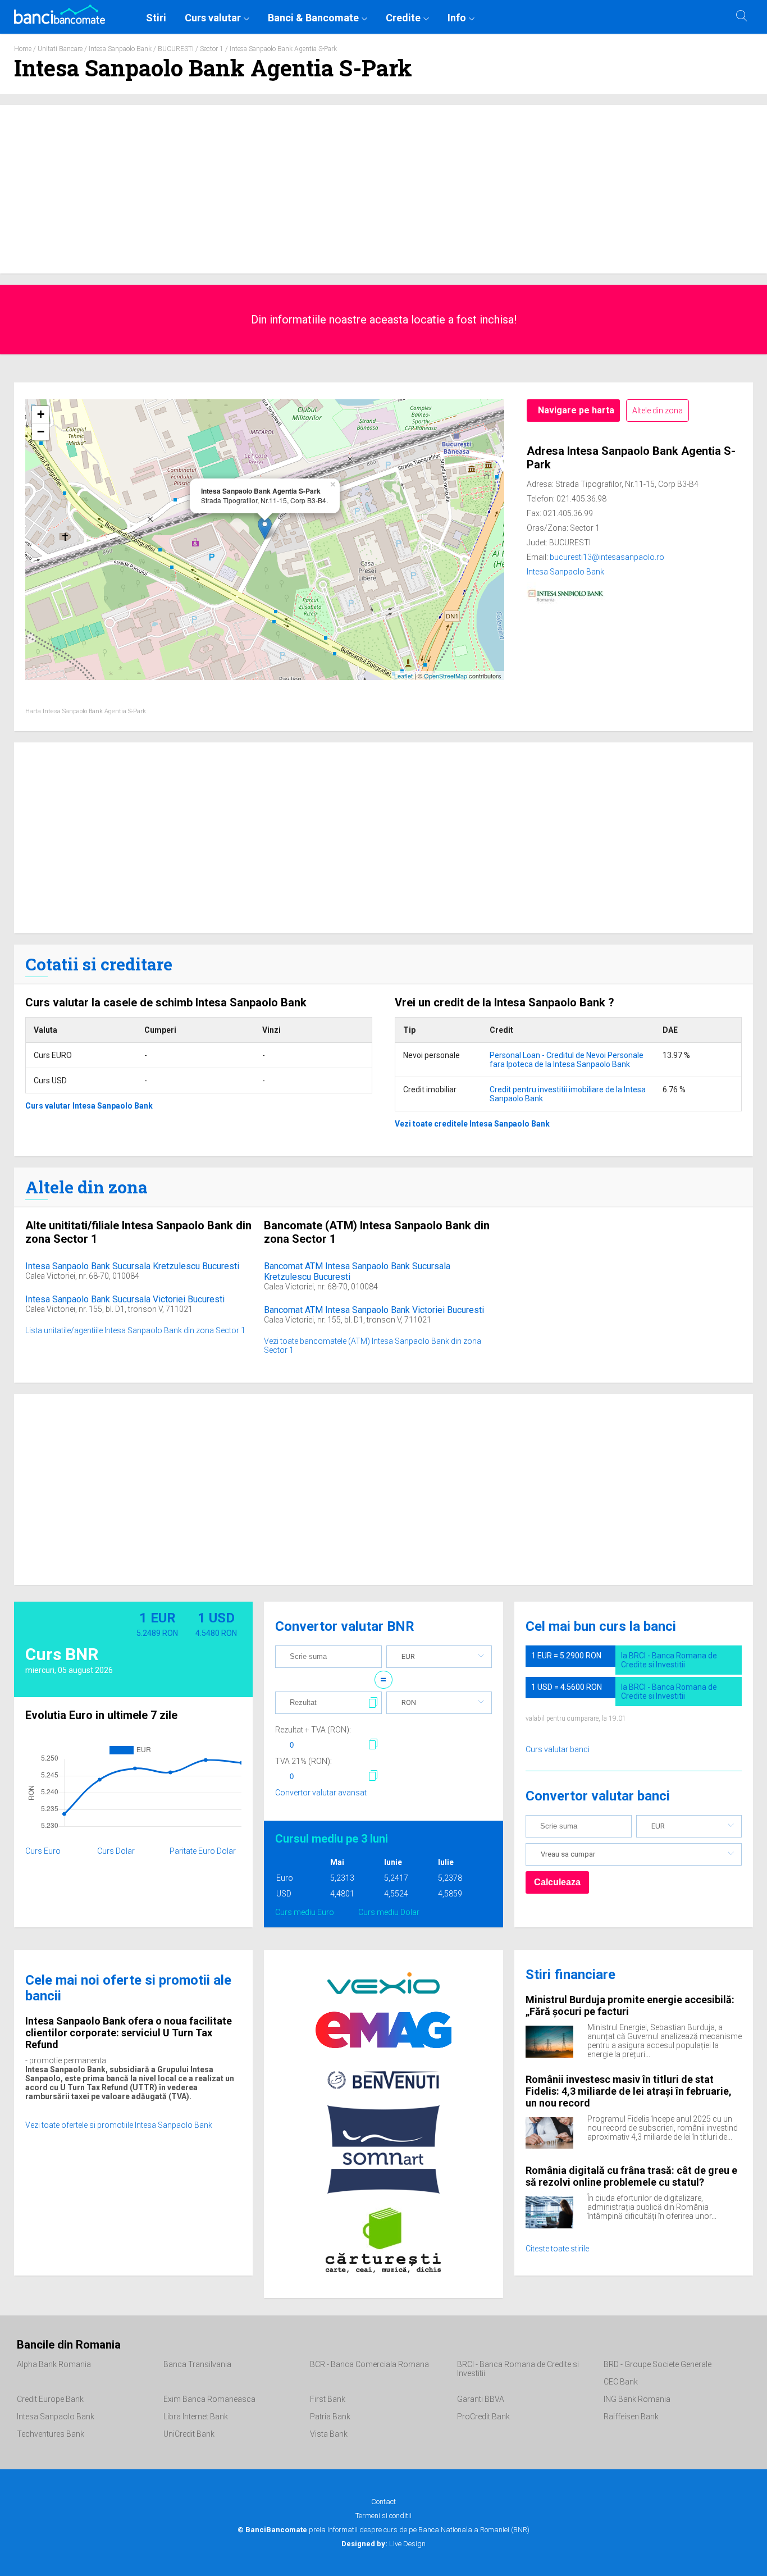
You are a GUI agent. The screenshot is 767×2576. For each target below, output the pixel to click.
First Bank (328, 2399)
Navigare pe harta (576, 410)
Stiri (156, 18)
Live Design (383, 2544)
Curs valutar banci (558, 1749)
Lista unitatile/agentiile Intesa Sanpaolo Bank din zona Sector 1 (135, 1330)
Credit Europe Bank (50, 2399)
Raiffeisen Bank (631, 2417)
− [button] (41, 432)
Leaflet (403, 676)
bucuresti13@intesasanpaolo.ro (607, 557)
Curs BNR (62, 1654)
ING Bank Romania (637, 2399)
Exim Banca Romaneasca (209, 2399)
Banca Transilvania (197, 2364)
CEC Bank (621, 2382)
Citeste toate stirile (557, 2249)
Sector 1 (212, 49)
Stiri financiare (570, 1975)
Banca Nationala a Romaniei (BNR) (474, 2530)
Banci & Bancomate (313, 18)
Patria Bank (330, 2417)
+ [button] (41, 414)
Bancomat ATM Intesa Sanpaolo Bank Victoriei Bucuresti (374, 1310)
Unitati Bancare (60, 49)
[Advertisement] (383, 189)
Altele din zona (658, 411)
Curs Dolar (116, 1851)
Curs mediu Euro (305, 1912)
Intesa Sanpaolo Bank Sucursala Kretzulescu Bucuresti (132, 1266)
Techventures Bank (51, 2434)
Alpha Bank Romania (54, 2364)
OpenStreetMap (446, 676)
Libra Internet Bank (196, 2417)
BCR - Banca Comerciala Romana (369, 2364)
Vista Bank (329, 2434)
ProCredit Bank (483, 2417)
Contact (383, 2502)
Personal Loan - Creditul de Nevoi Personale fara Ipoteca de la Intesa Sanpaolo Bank (567, 1060)
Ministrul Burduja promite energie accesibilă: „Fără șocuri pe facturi (630, 2005)
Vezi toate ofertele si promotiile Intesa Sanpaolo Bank (119, 2125)
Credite (403, 18)
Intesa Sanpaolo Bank (120, 49)
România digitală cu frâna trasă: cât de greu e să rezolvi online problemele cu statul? (631, 2176)
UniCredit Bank (189, 2434)
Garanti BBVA (481, 2399)
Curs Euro (43, 1851)
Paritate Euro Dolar (203, 1851)
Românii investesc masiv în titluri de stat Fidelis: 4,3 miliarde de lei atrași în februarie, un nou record (629, 2091)
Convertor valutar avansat (321, 1793)
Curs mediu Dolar (389, 1912)
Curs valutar (213, 18)
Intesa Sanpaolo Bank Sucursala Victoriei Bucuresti (125, 1299)
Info (457, 18)
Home (23, 49)
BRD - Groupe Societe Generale (658, 2364)
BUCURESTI (176, 49)
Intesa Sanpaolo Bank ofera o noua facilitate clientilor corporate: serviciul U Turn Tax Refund (129, 2033)
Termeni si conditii (383, 2516)
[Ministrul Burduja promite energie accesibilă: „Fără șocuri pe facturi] (556, 2041)
